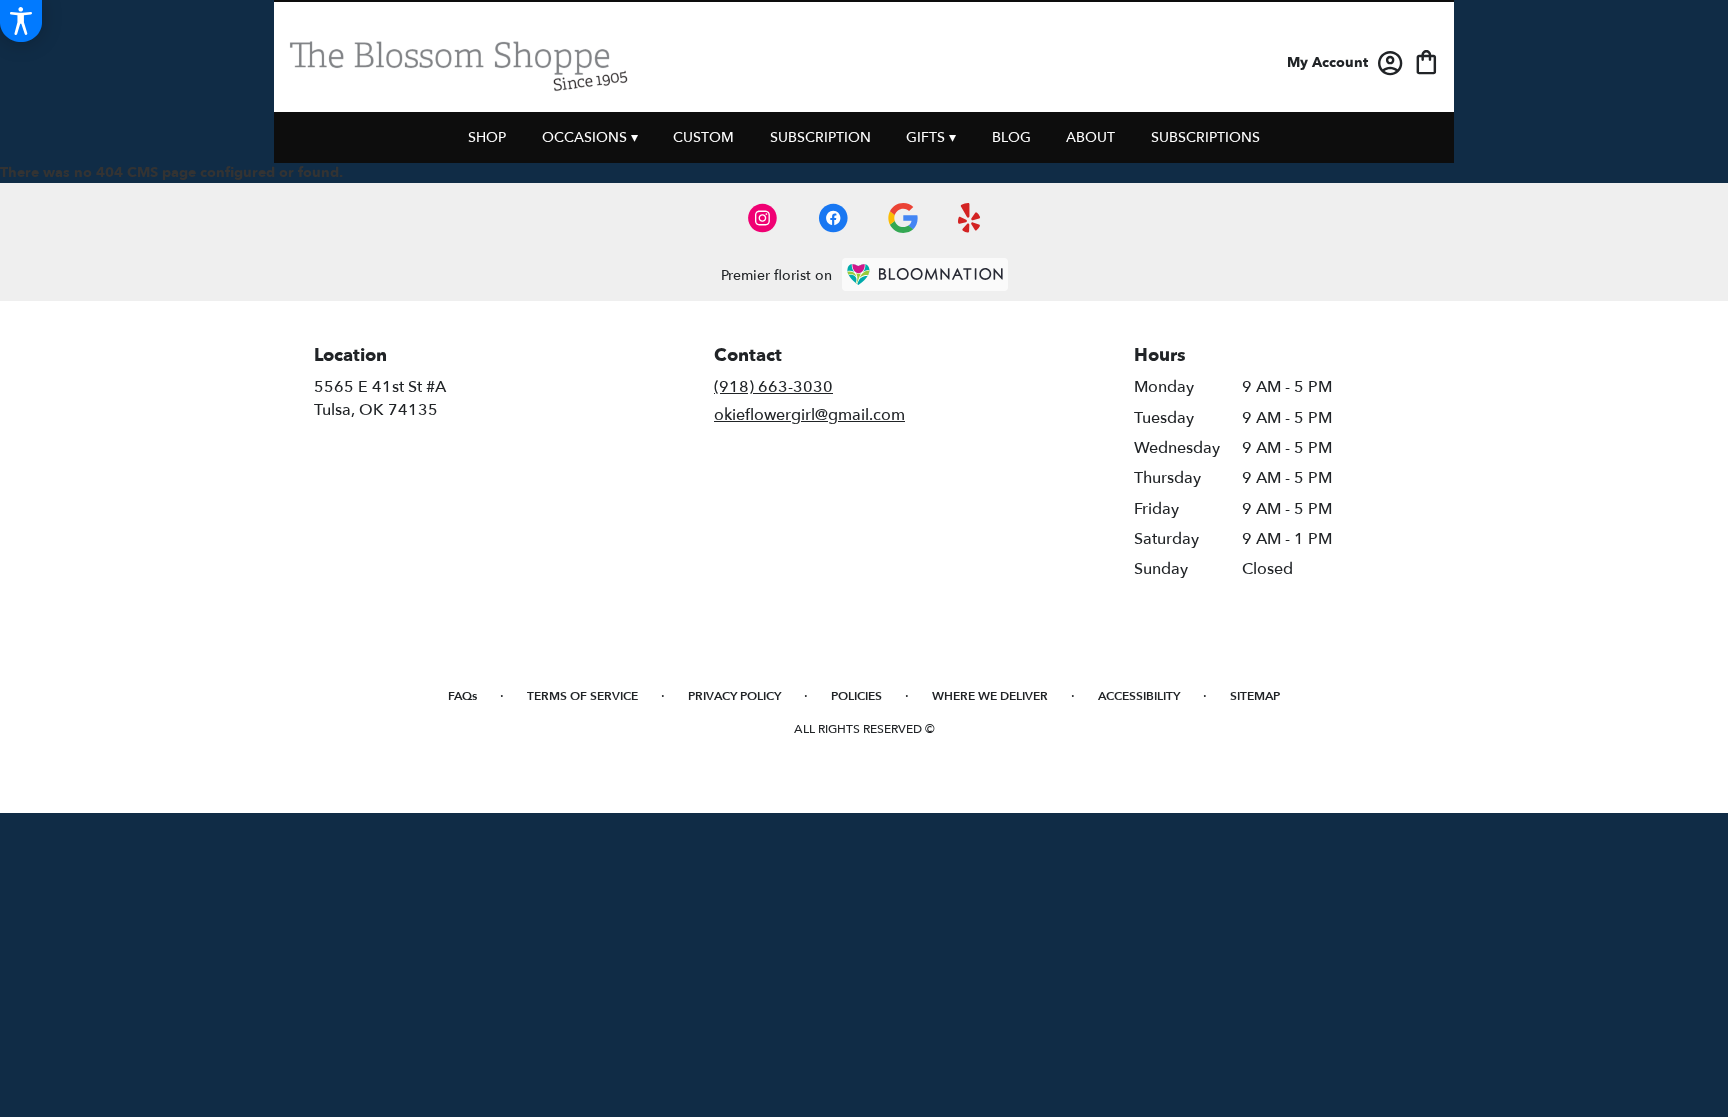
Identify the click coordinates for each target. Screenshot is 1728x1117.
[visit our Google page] (903, 218)
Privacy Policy (734, 696)
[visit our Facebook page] (833, 218)
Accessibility (1139, 696)
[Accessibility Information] (21, 21)
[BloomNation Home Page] (925, 274)
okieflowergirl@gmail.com (809, 415)
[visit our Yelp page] (969, 218)
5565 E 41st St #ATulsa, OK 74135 (380, 398)
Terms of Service (582, 696)
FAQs (462, 696)
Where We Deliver (990, 696)
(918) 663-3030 (773, 387)
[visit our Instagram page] (763, 218)
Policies (856, 696)
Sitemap (1255, 696)
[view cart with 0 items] (1426, 60)
